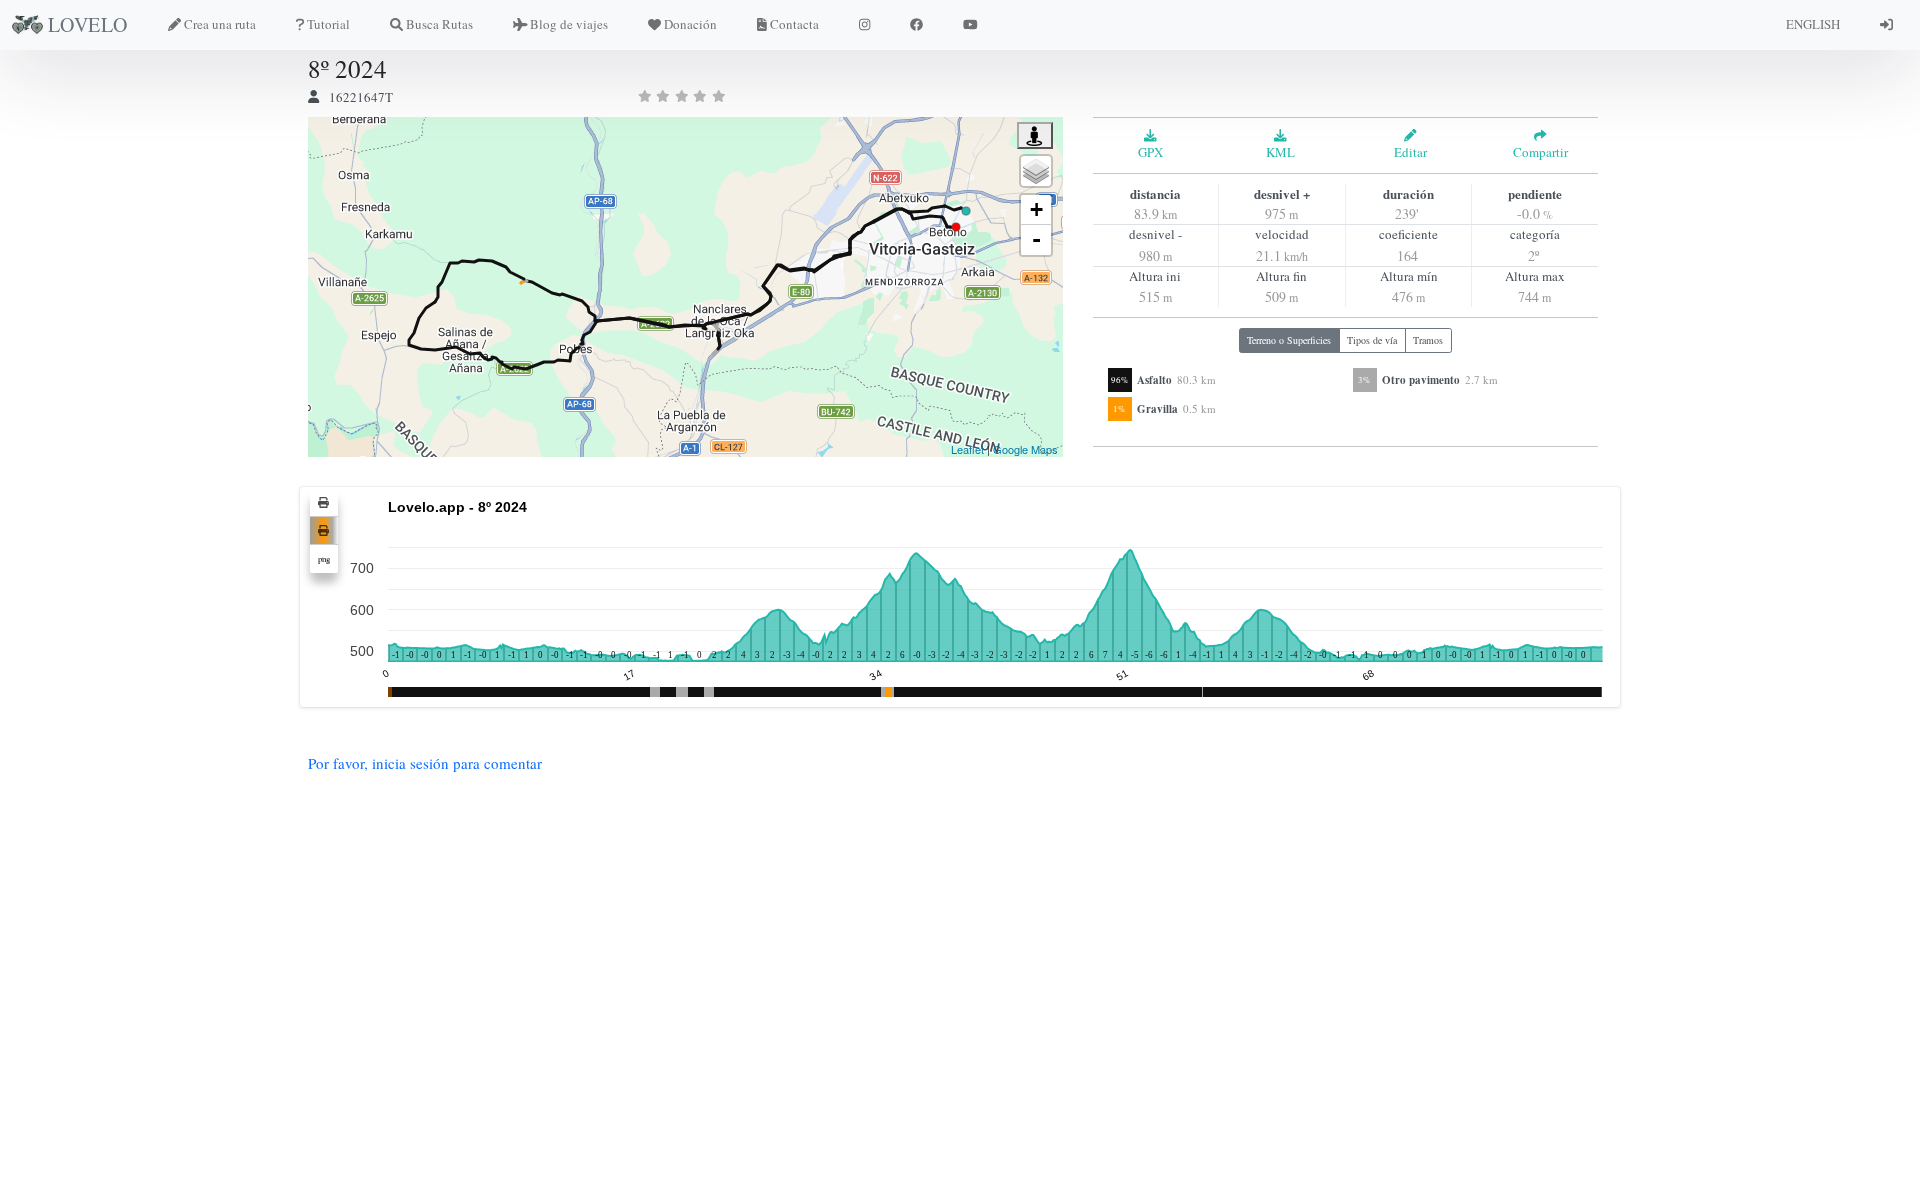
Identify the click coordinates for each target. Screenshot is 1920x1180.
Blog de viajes (569, 24)
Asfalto (1154, 380)
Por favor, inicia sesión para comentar (425, 763)
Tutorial (328, 24)
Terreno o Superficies (1289, 340)
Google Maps (1025, 449)
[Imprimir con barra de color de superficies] (324, 531)
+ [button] (1036, 209)
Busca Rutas (439, 24)
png (324, 558)
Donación (690, 24)
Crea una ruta (220, 24)
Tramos (1428, 340)
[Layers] (1036, 171)
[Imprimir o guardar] (324, 503)
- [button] (1036, 239)
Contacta (794, 24)
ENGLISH (1813, 24)
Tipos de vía (1372, 340)
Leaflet (967, 449)
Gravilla (1157, 409)
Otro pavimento (1421, 380)
